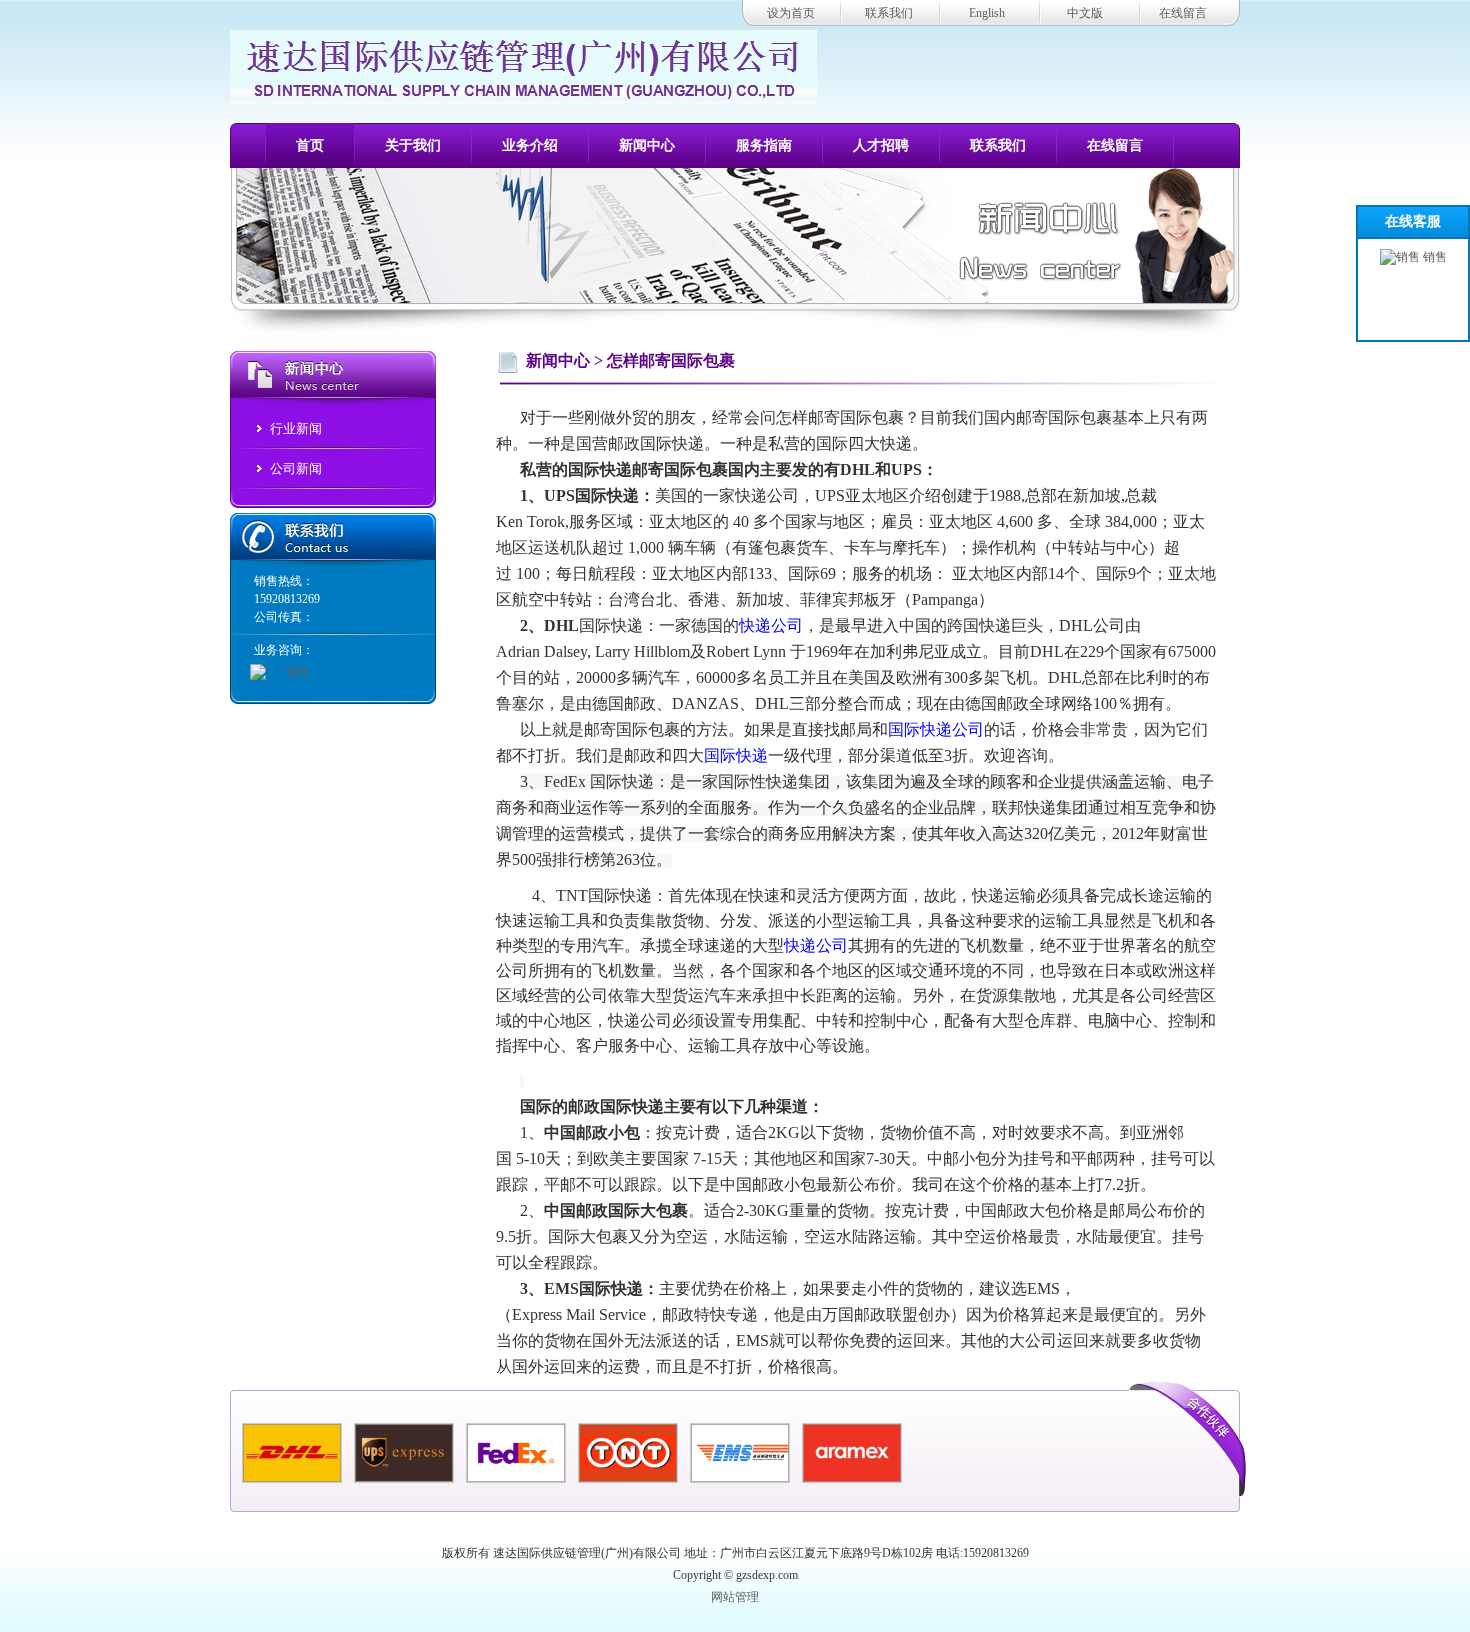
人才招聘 (881, 145)
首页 (310, 145)
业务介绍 (530, 145)
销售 (1433, 257)
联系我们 (889, 13)
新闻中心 (647, 145)
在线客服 (1413, 221)
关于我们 (413, 145)
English (987, 13)
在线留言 (1183, 13)
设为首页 (791, 13)
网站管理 (735, 1597)
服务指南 (764, 145)
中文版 (1085, 13)
